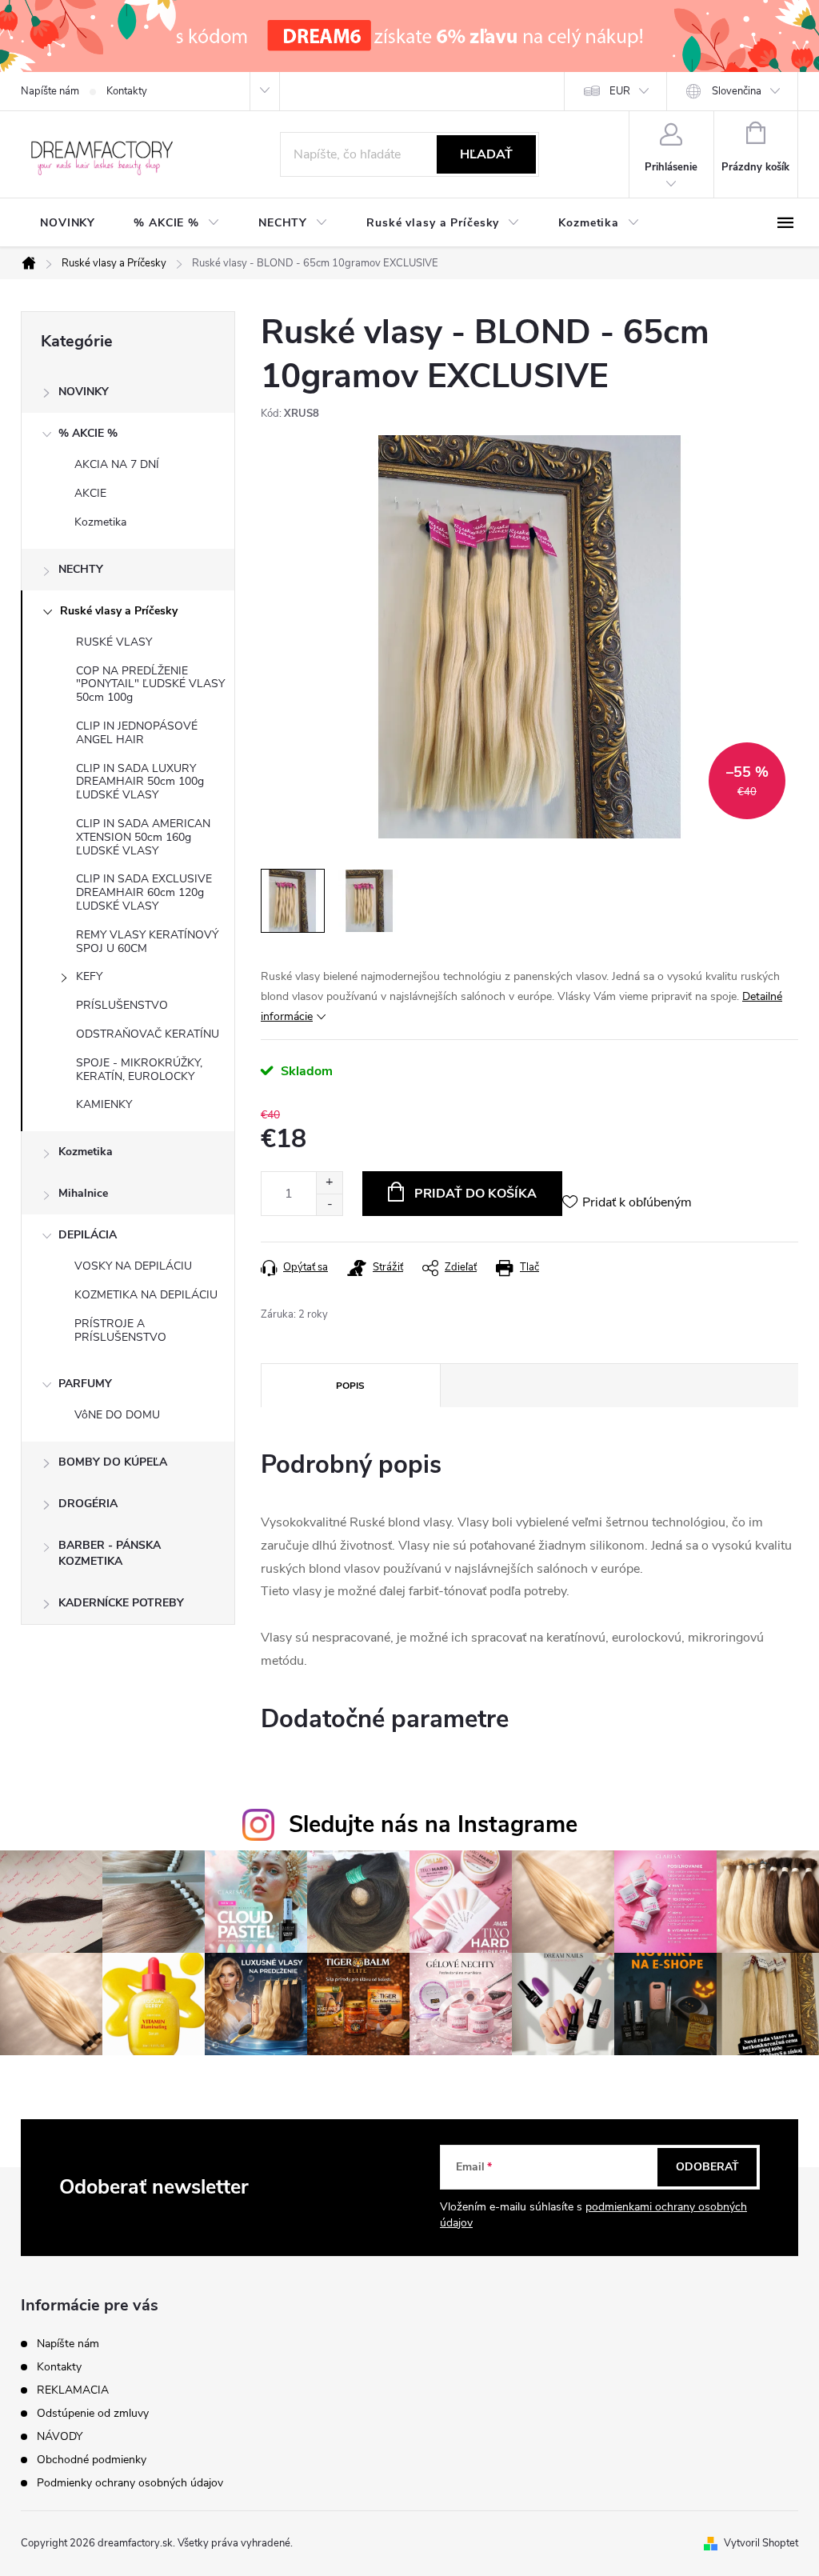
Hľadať (486, 154)
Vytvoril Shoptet (761, 2543)
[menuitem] (68, 223)
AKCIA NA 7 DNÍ (117, 464)
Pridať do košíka (475, 1194)
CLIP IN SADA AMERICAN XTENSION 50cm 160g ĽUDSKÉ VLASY (143, 837)
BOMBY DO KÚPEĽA (113, 1462)
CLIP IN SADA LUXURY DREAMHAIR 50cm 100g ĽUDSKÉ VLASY (140, 782)
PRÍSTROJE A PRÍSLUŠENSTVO (120, 1330)
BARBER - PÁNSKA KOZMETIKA (110, 1553)
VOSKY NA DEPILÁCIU (133, 1266)
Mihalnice (83, 1193)
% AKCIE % (88, 433)
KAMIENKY (104, 1104)
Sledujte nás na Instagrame (433, 1824)
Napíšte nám (50, 91)
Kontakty (127, 91)
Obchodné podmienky (92, 2460)
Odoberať (707, 2167)
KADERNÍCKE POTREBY (121, 1603)
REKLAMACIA (73, 2390)
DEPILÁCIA (88, 1235)
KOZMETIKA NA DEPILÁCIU (146, 1295)
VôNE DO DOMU (117, 1415)
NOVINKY (84, 392)
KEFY (89, 976)
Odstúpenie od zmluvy (93, 2413)
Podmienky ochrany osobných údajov (130, 2483)
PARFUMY (85, 1384)
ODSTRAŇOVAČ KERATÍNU (148, 1034)
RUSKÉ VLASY (114, 642)
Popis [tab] (350, 1386)
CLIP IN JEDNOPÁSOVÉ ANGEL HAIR (137, 733)
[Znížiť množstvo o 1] (329, 1204)
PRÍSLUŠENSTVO (122, 1005)
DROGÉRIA (88, 1504)
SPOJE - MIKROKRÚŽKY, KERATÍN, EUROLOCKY (139, 1070)
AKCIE (90, 493)
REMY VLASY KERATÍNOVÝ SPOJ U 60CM (147, 942)
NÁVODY (60, 2436)
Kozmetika (100, 522)
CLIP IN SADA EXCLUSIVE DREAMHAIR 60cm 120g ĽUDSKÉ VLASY (144, 892)
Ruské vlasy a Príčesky (119, 611)
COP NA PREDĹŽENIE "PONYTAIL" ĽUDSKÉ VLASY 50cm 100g (150, 684)
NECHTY (81, 569)
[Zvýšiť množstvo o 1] (329, 1183)
